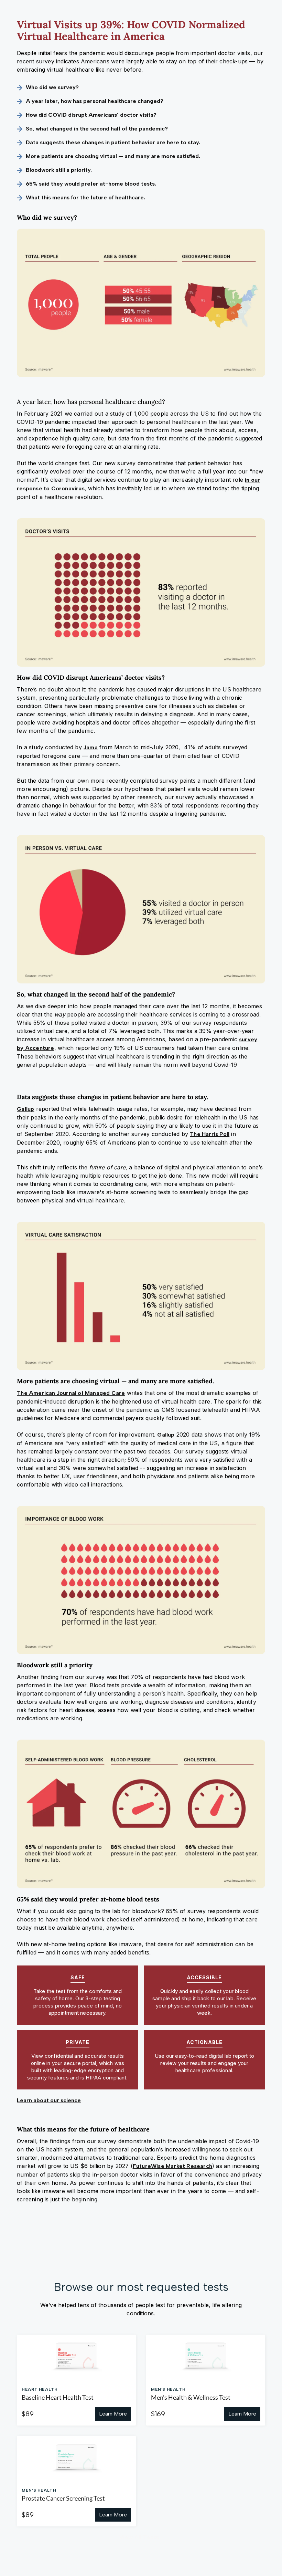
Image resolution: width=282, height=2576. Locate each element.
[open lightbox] (141, 303)
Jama (91, 747)
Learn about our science (49, 2100)
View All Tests (139, 2537)
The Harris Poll (210, 1134)
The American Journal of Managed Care (71, 1393)
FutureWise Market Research (172, 2166)
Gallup (25, 1109)
